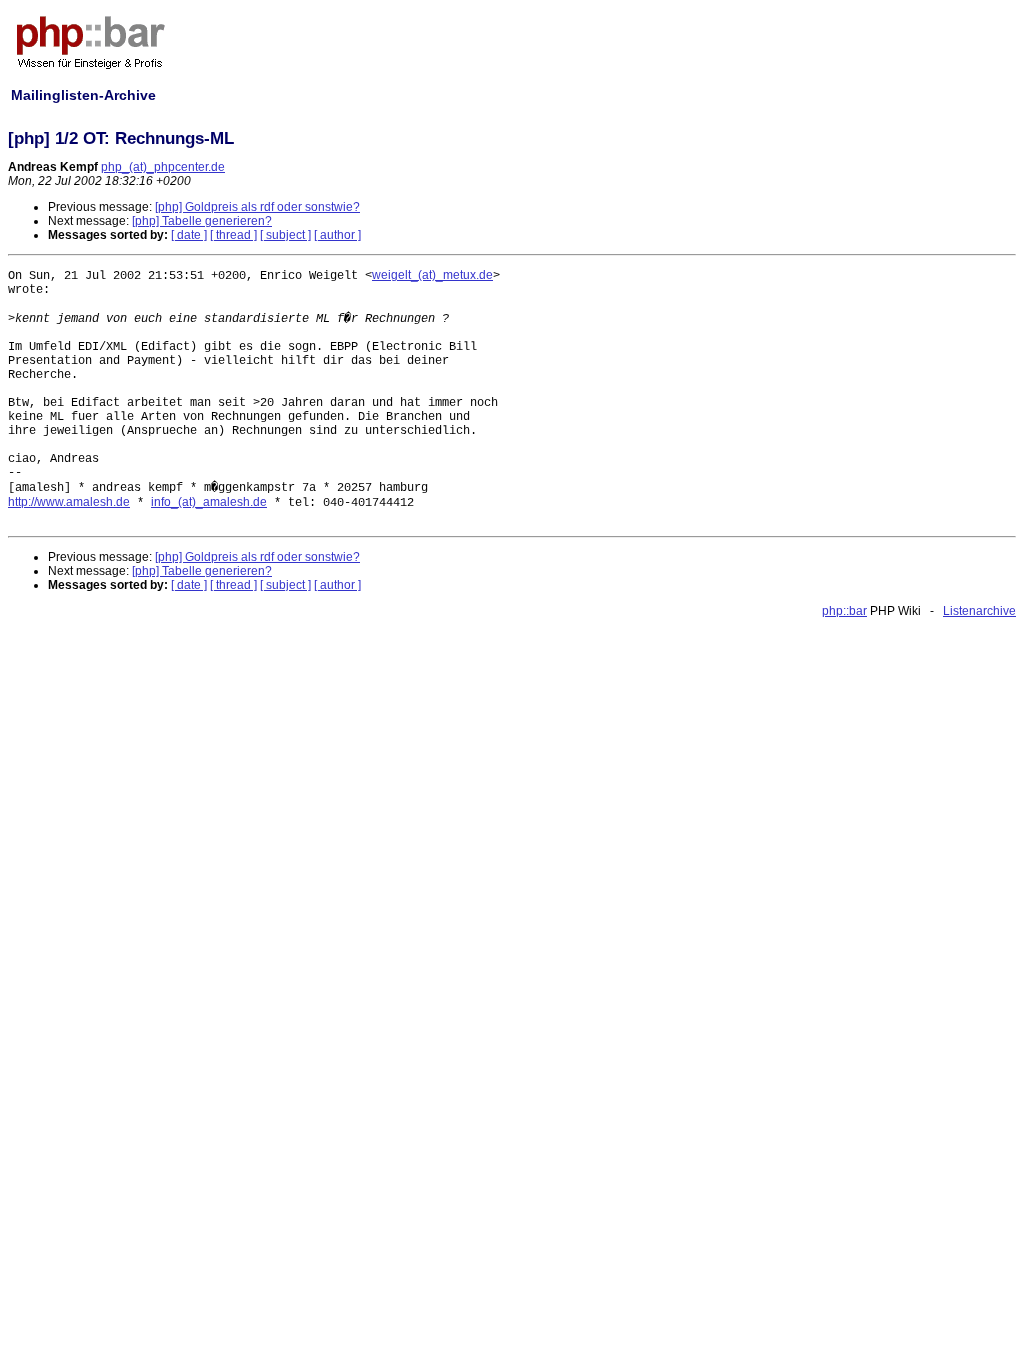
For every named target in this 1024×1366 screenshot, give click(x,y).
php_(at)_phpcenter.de (163, 167)
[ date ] (189, 235)
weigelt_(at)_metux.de (432, 275)
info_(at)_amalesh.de (209, 502)
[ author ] (337, 235)
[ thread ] (233, 235)
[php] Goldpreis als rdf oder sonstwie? (257, 207)
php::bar (844, 611)
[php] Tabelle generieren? (202, 221)
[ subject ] (285, 235)
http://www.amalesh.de (69, 502)
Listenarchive (979, 611)
